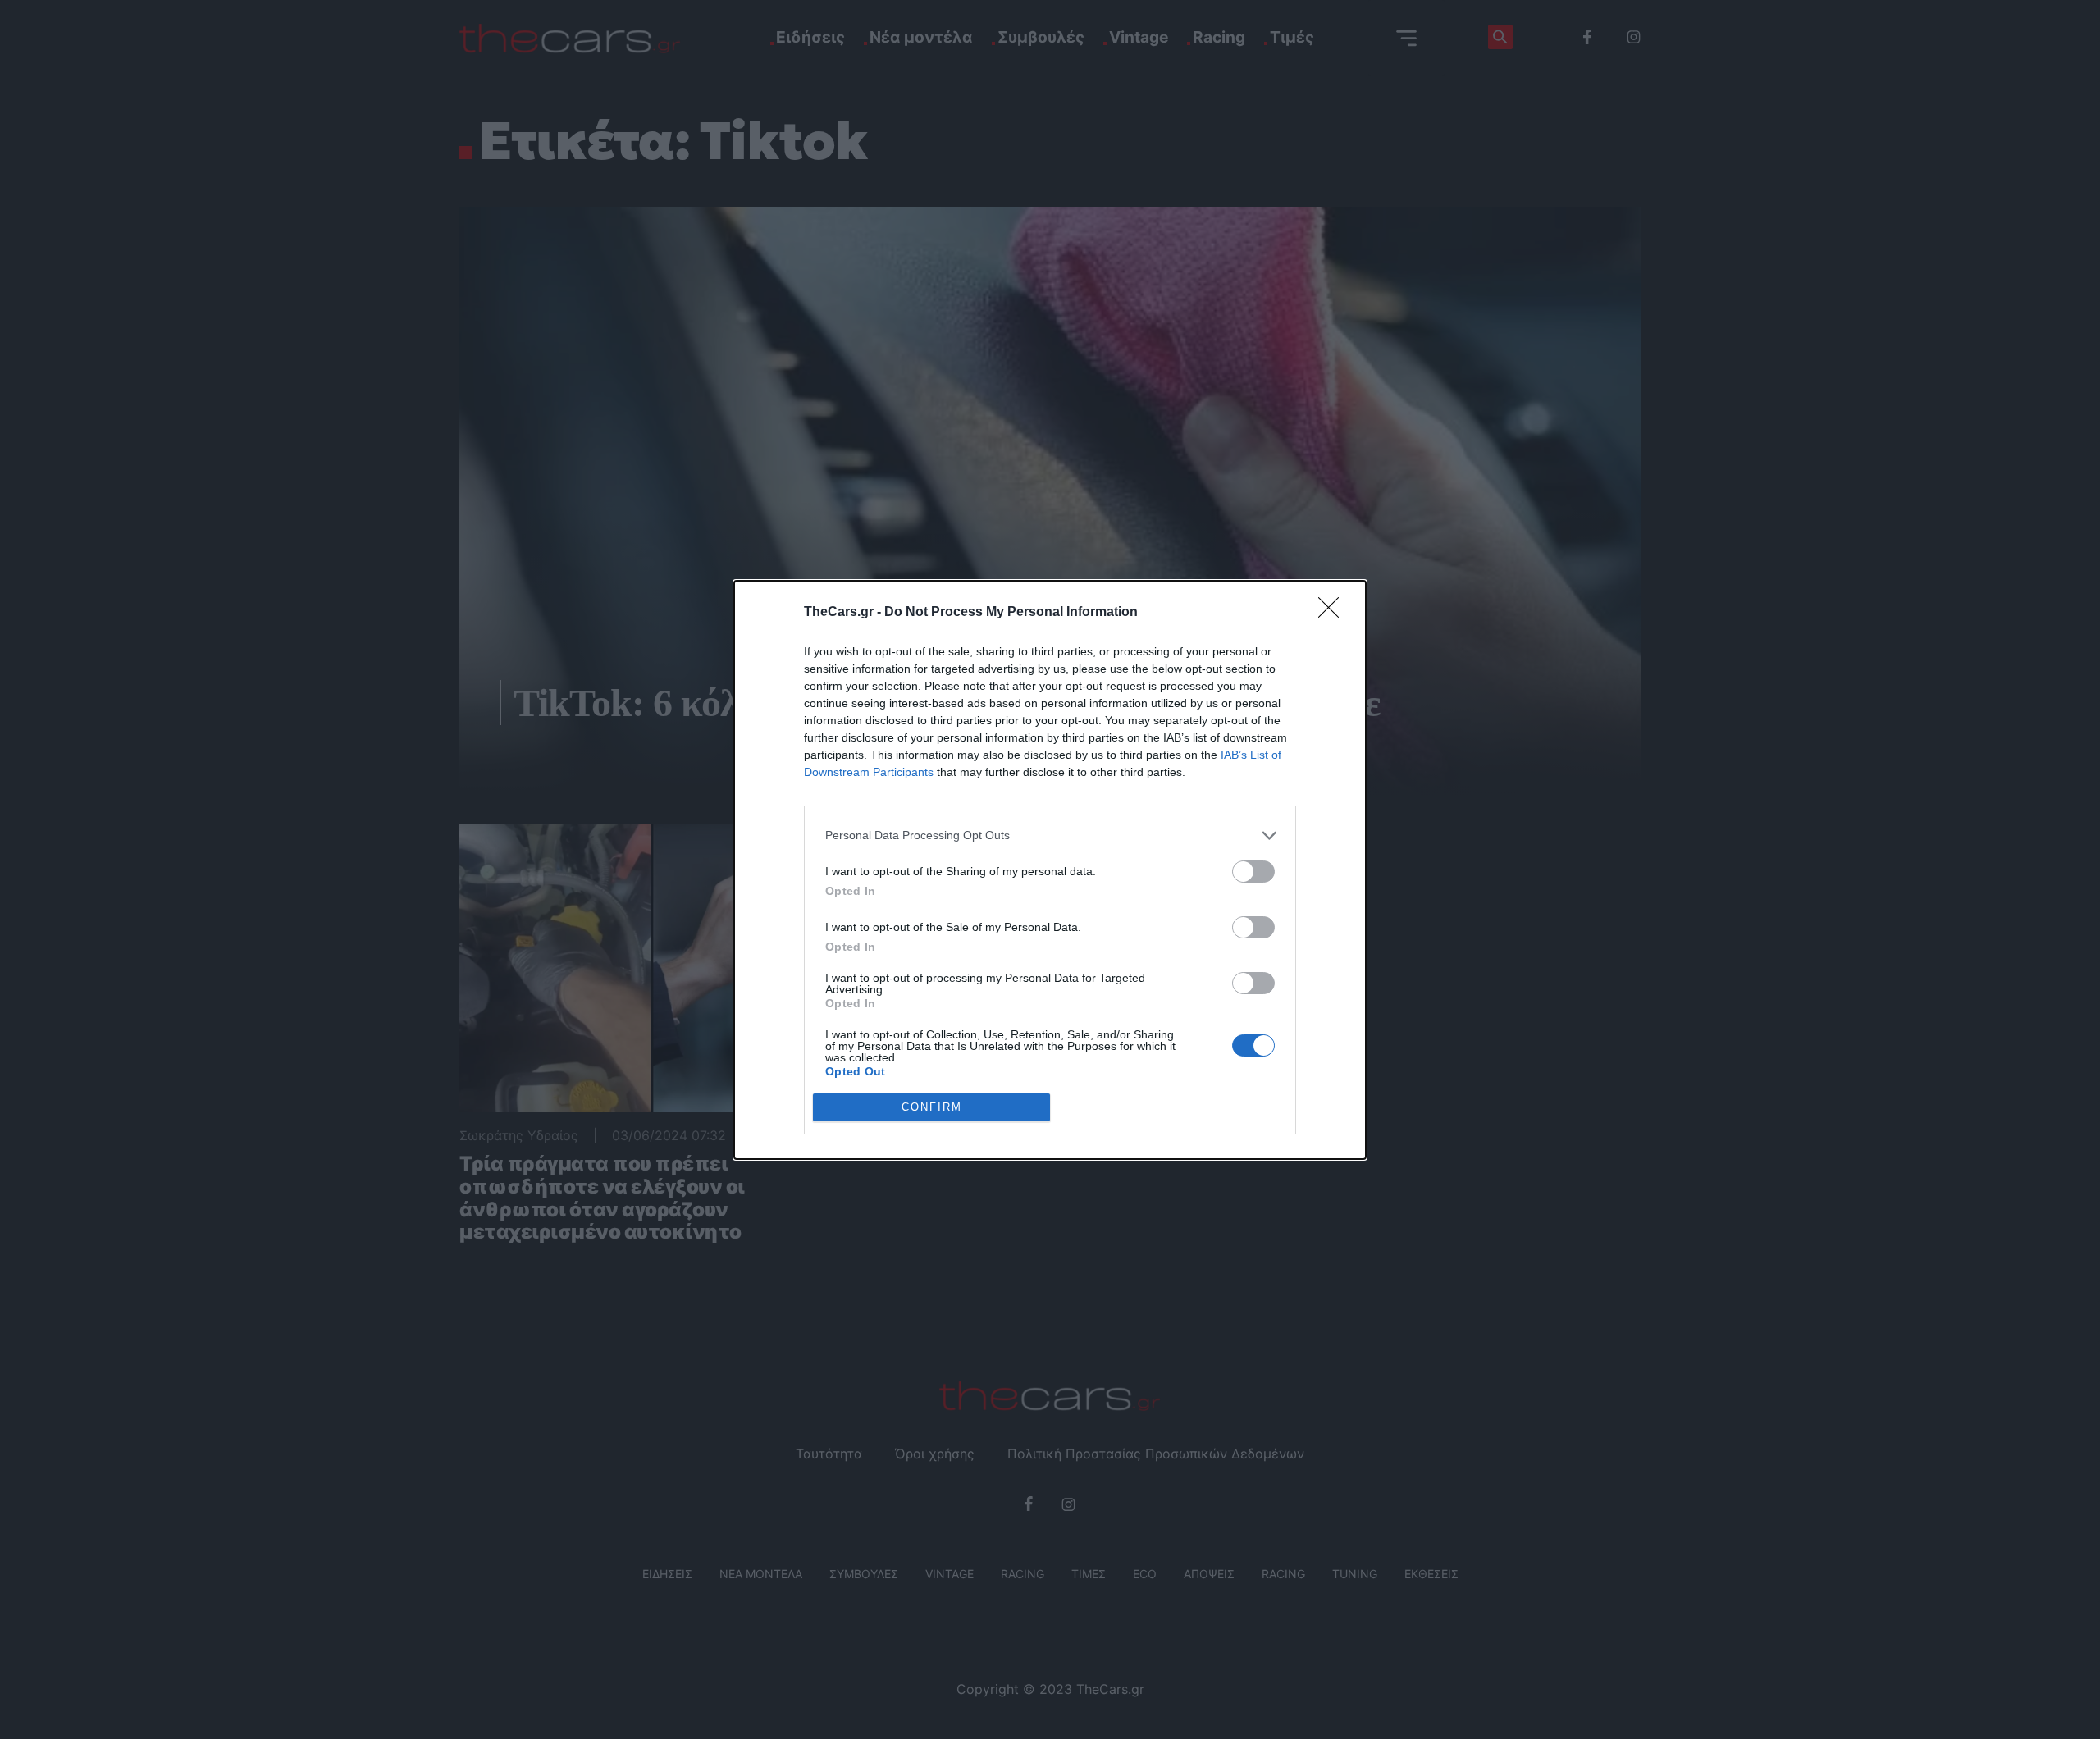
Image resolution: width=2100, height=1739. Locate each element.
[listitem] (1050, 835)
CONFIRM (932, 1107)
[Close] (1334, 613)
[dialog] (1050, 870)
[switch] (1253, 872)
